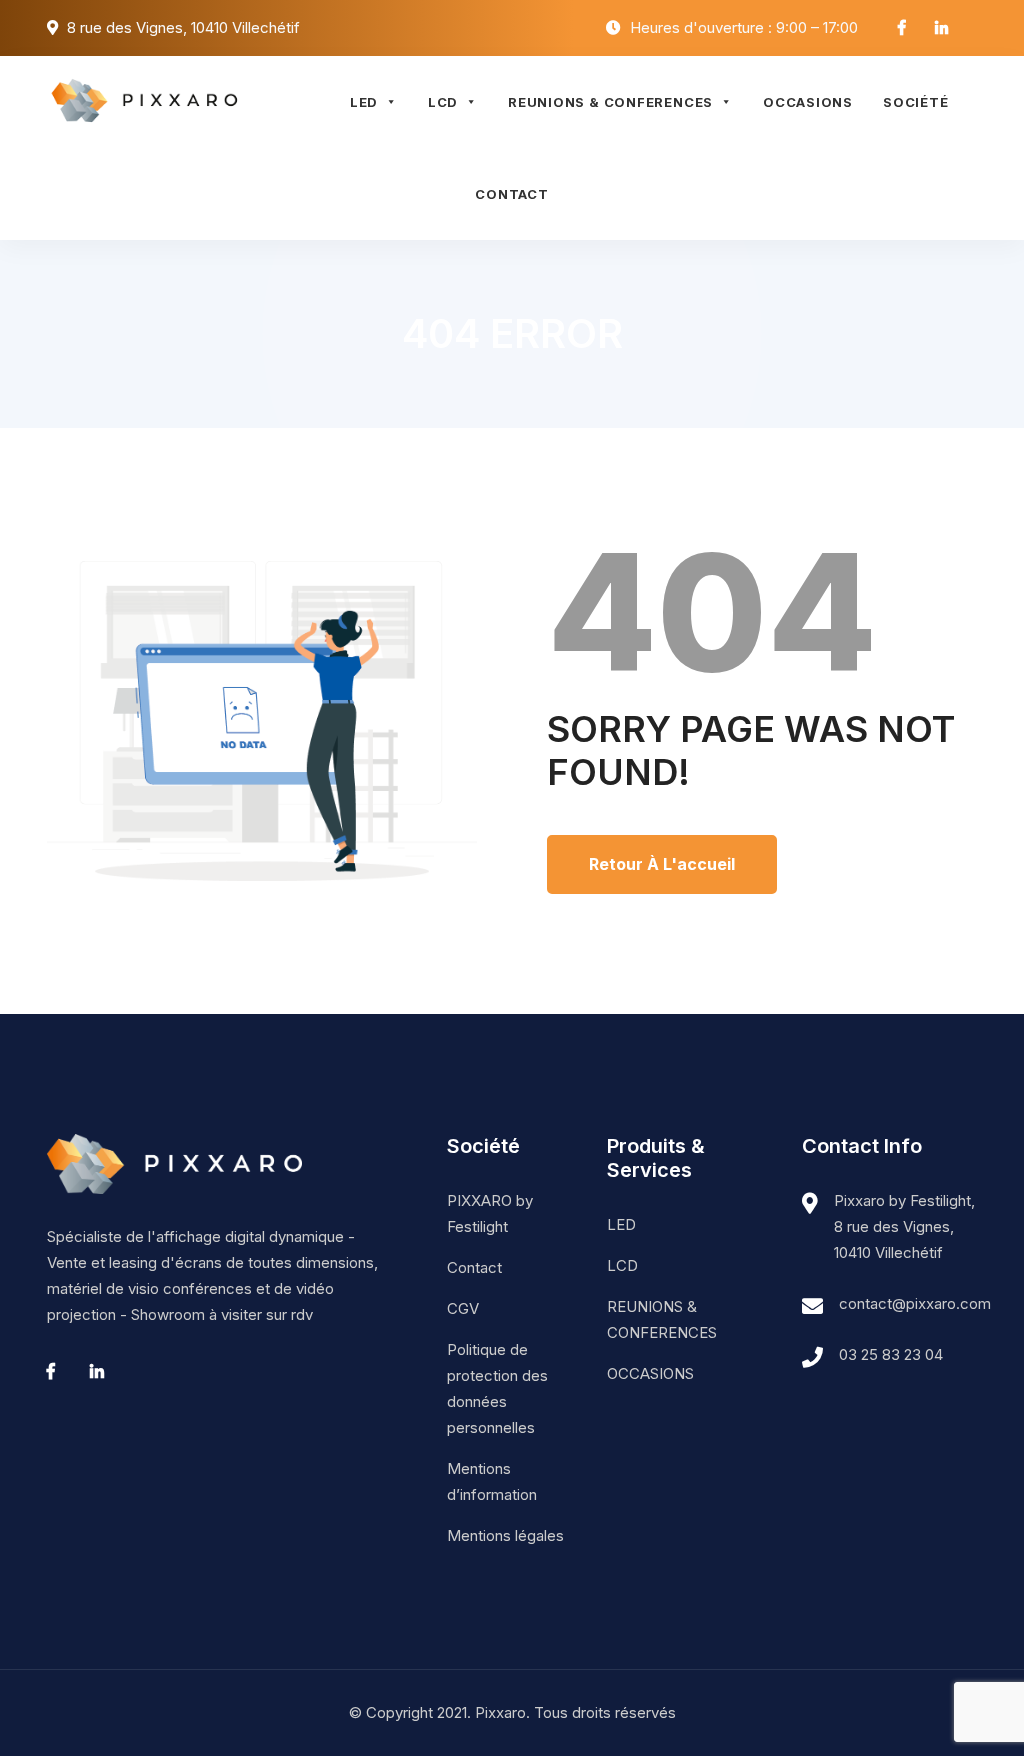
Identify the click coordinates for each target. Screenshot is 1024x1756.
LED (364, 102)
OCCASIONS (808, 102)
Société (915, 102)
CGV (463, 1308)
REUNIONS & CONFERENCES (610, 102)
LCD (443, 102)
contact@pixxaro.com (915, 1303)
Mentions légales (505, 1535)
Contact (511, 194)
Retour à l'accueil (662, 864)
